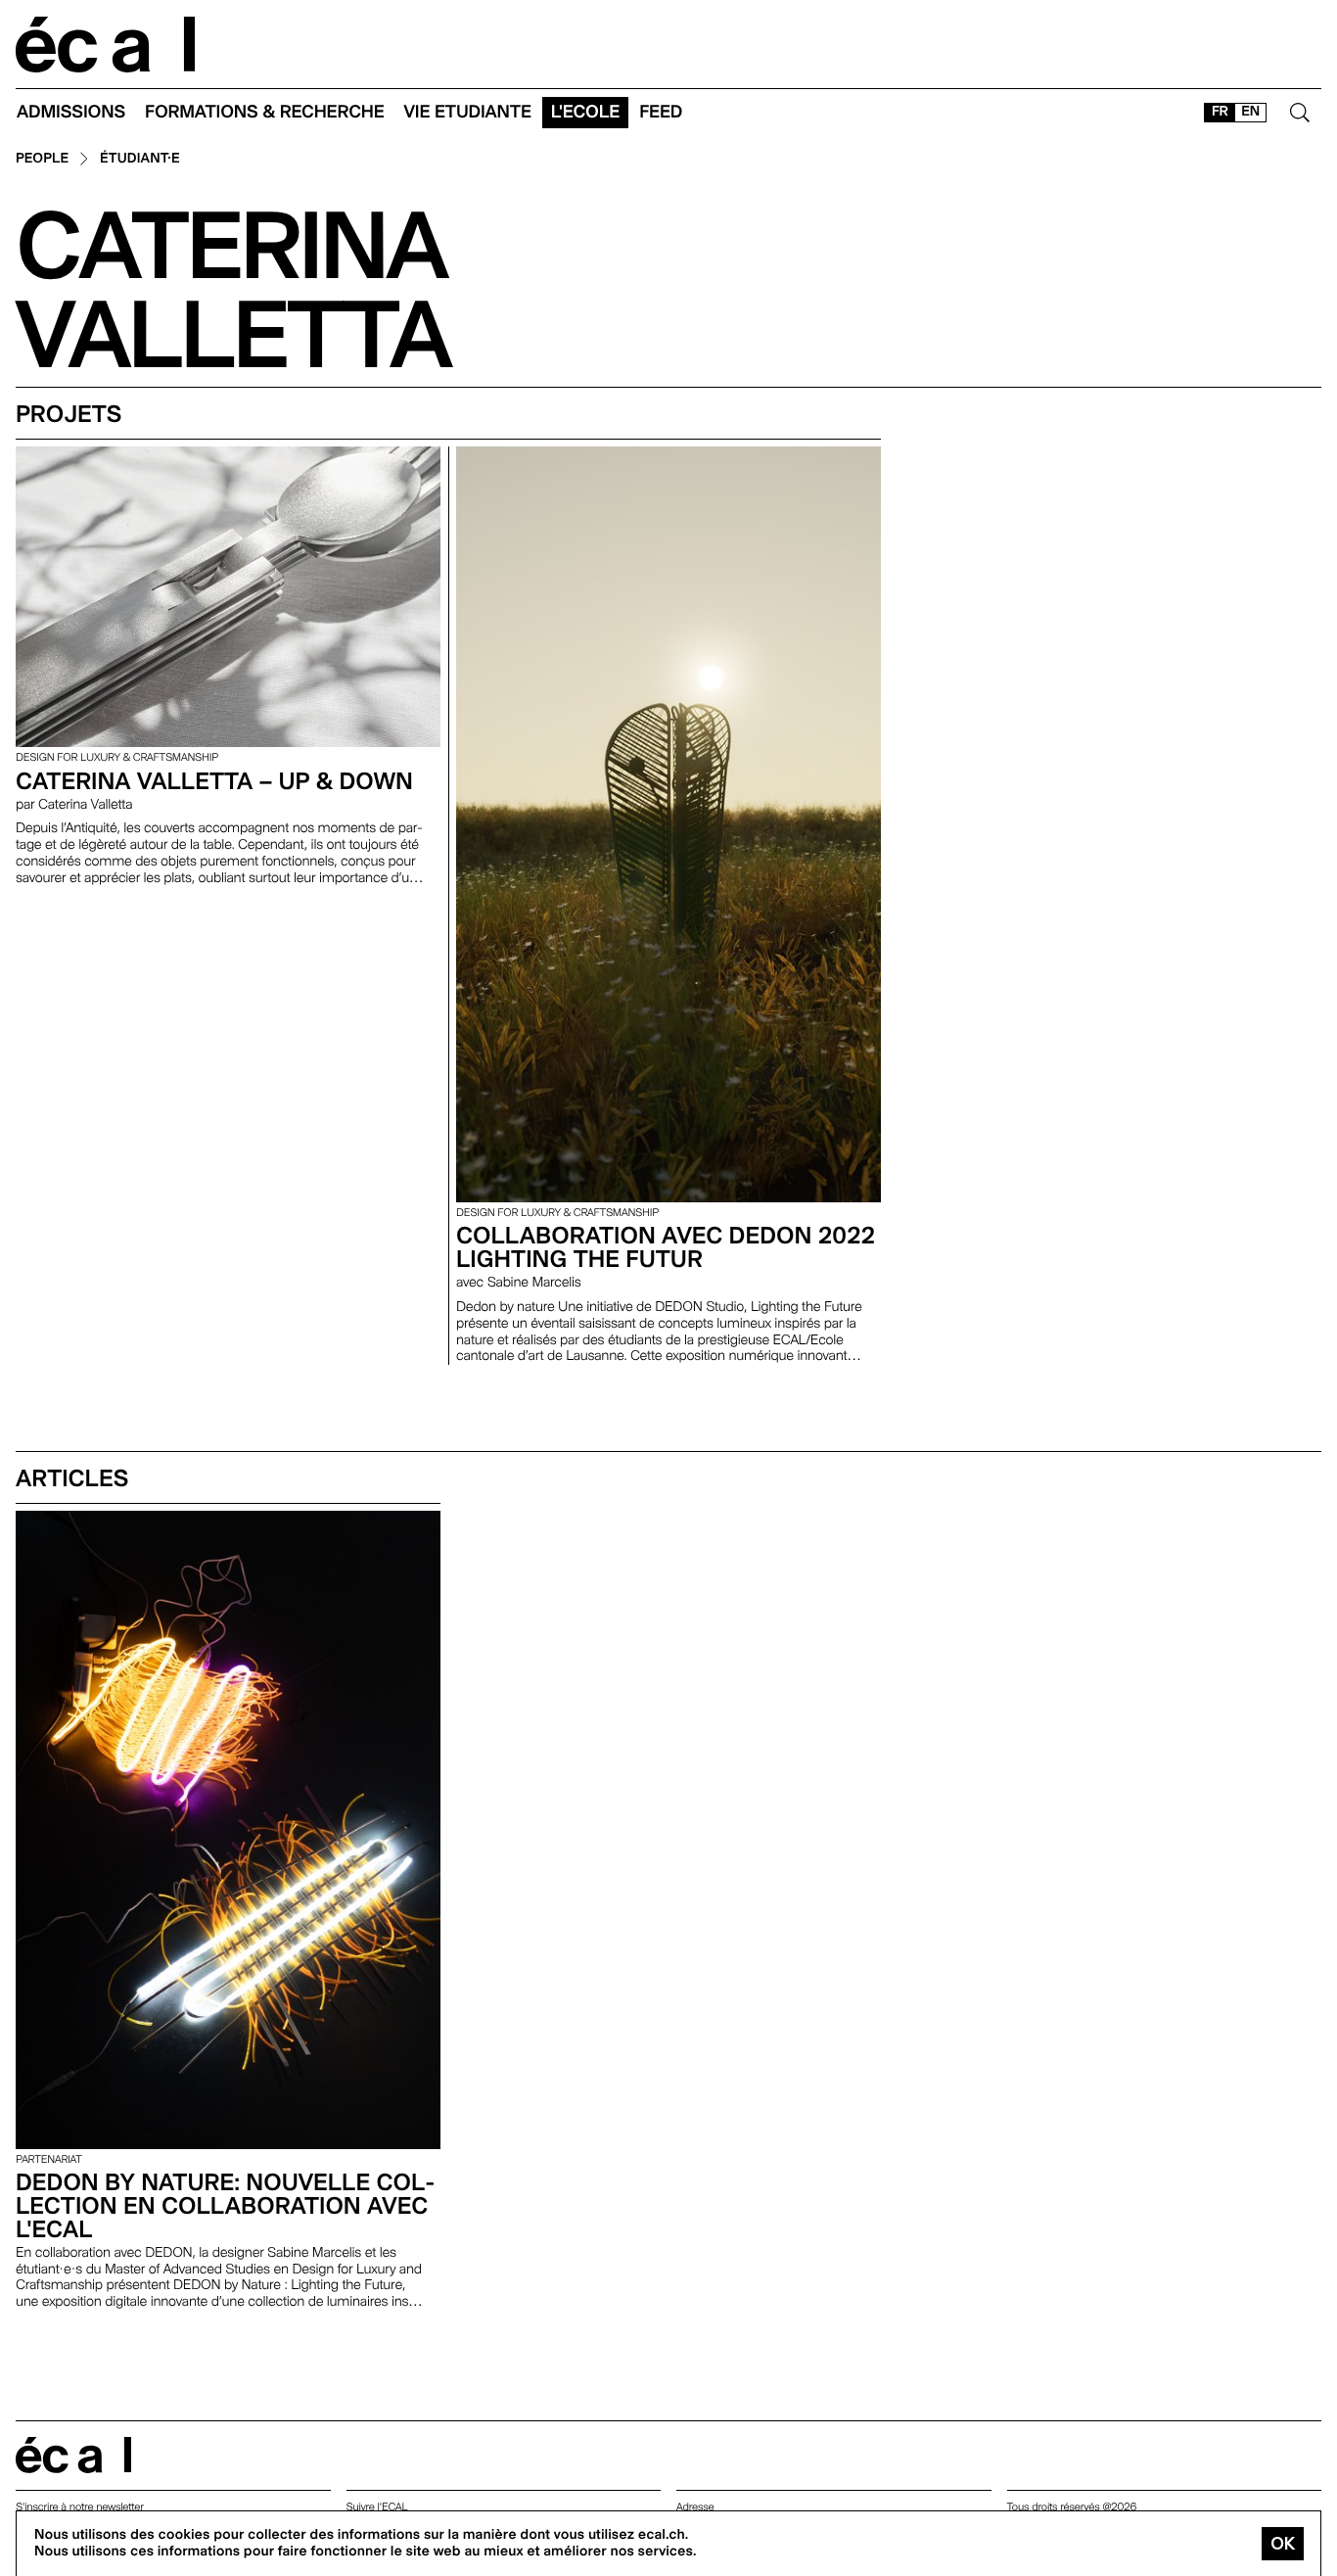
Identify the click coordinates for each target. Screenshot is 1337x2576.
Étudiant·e (140, 159)
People (42, 159)
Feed (661, 112)
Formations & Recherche (265, 112)
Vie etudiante (468, 112)
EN (1250, 112)
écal (73, 2455)
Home (106, 45)
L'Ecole (585, 112)
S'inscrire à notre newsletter (80, 2507)
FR (1220, 112)
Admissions (71, 112)
